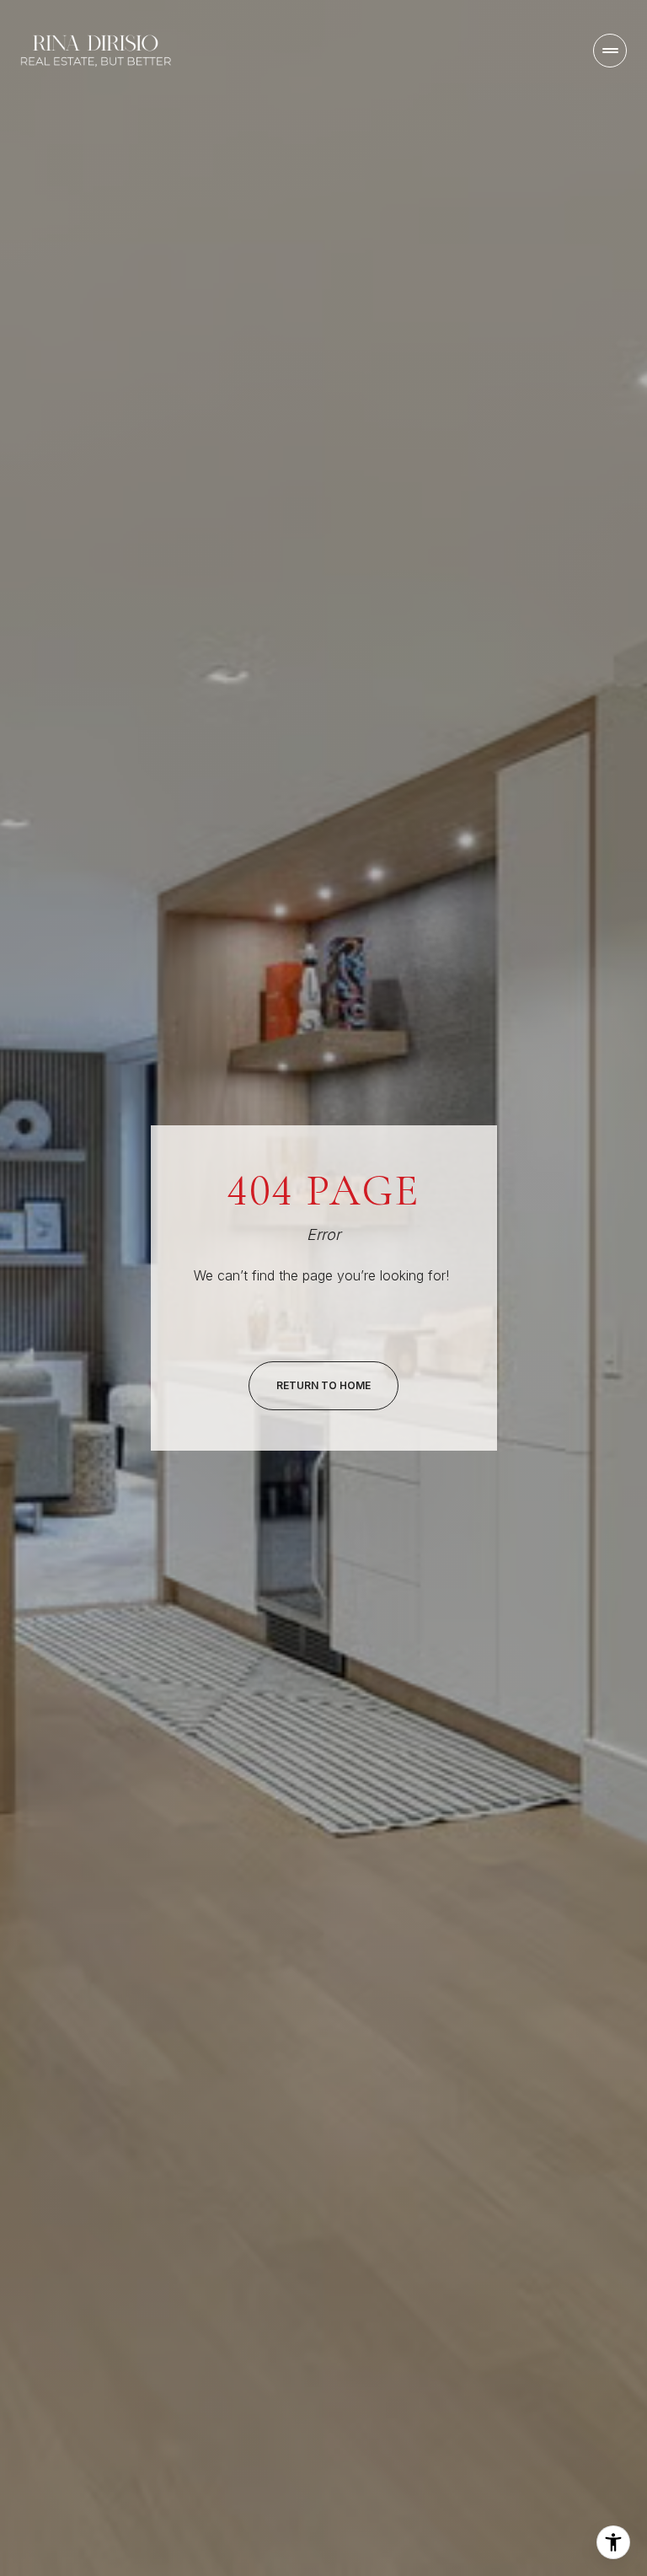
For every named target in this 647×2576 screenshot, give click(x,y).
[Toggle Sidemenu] (610, 51)
